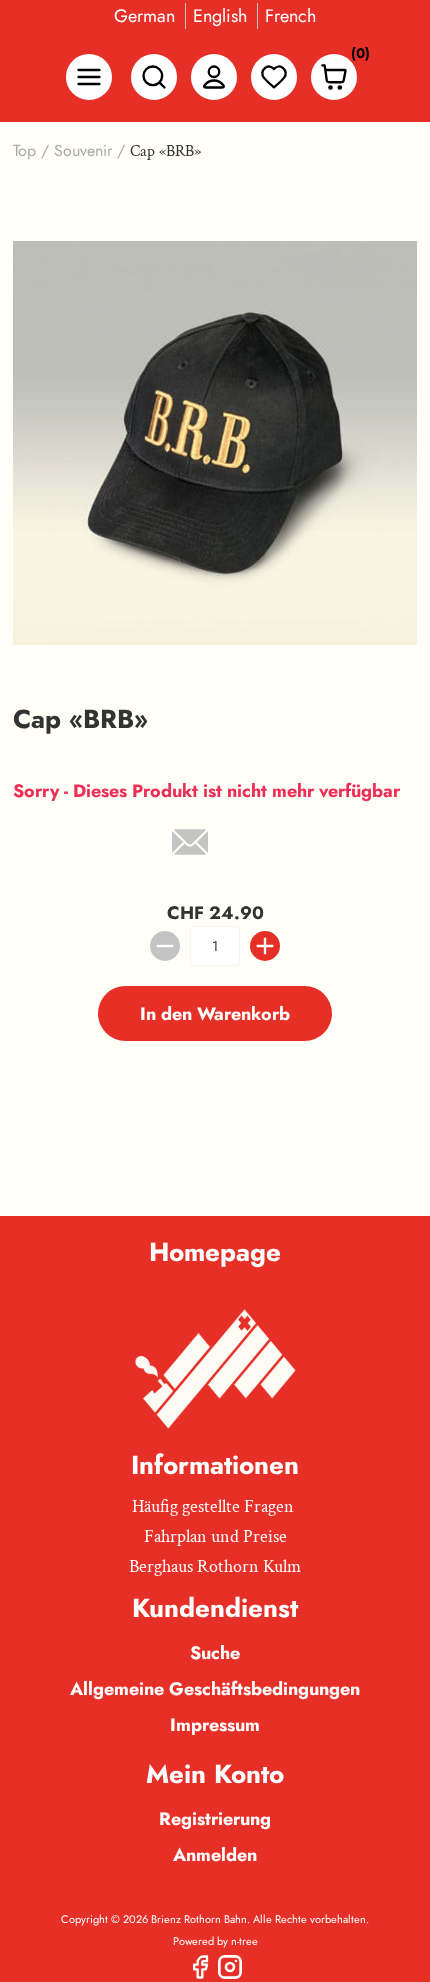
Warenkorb (355, 57)
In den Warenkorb (215, 1014)
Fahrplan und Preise (215, 1536)
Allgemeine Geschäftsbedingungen (215, 1689)
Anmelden (215, 1855)
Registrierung (215, 1819)
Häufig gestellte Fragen (213, 1506)
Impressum (215, 1725)
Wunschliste (274, 77)
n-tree (244, 1941)
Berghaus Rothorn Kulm (215, 1566)
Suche (215, 1653)
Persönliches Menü (214, 77)
